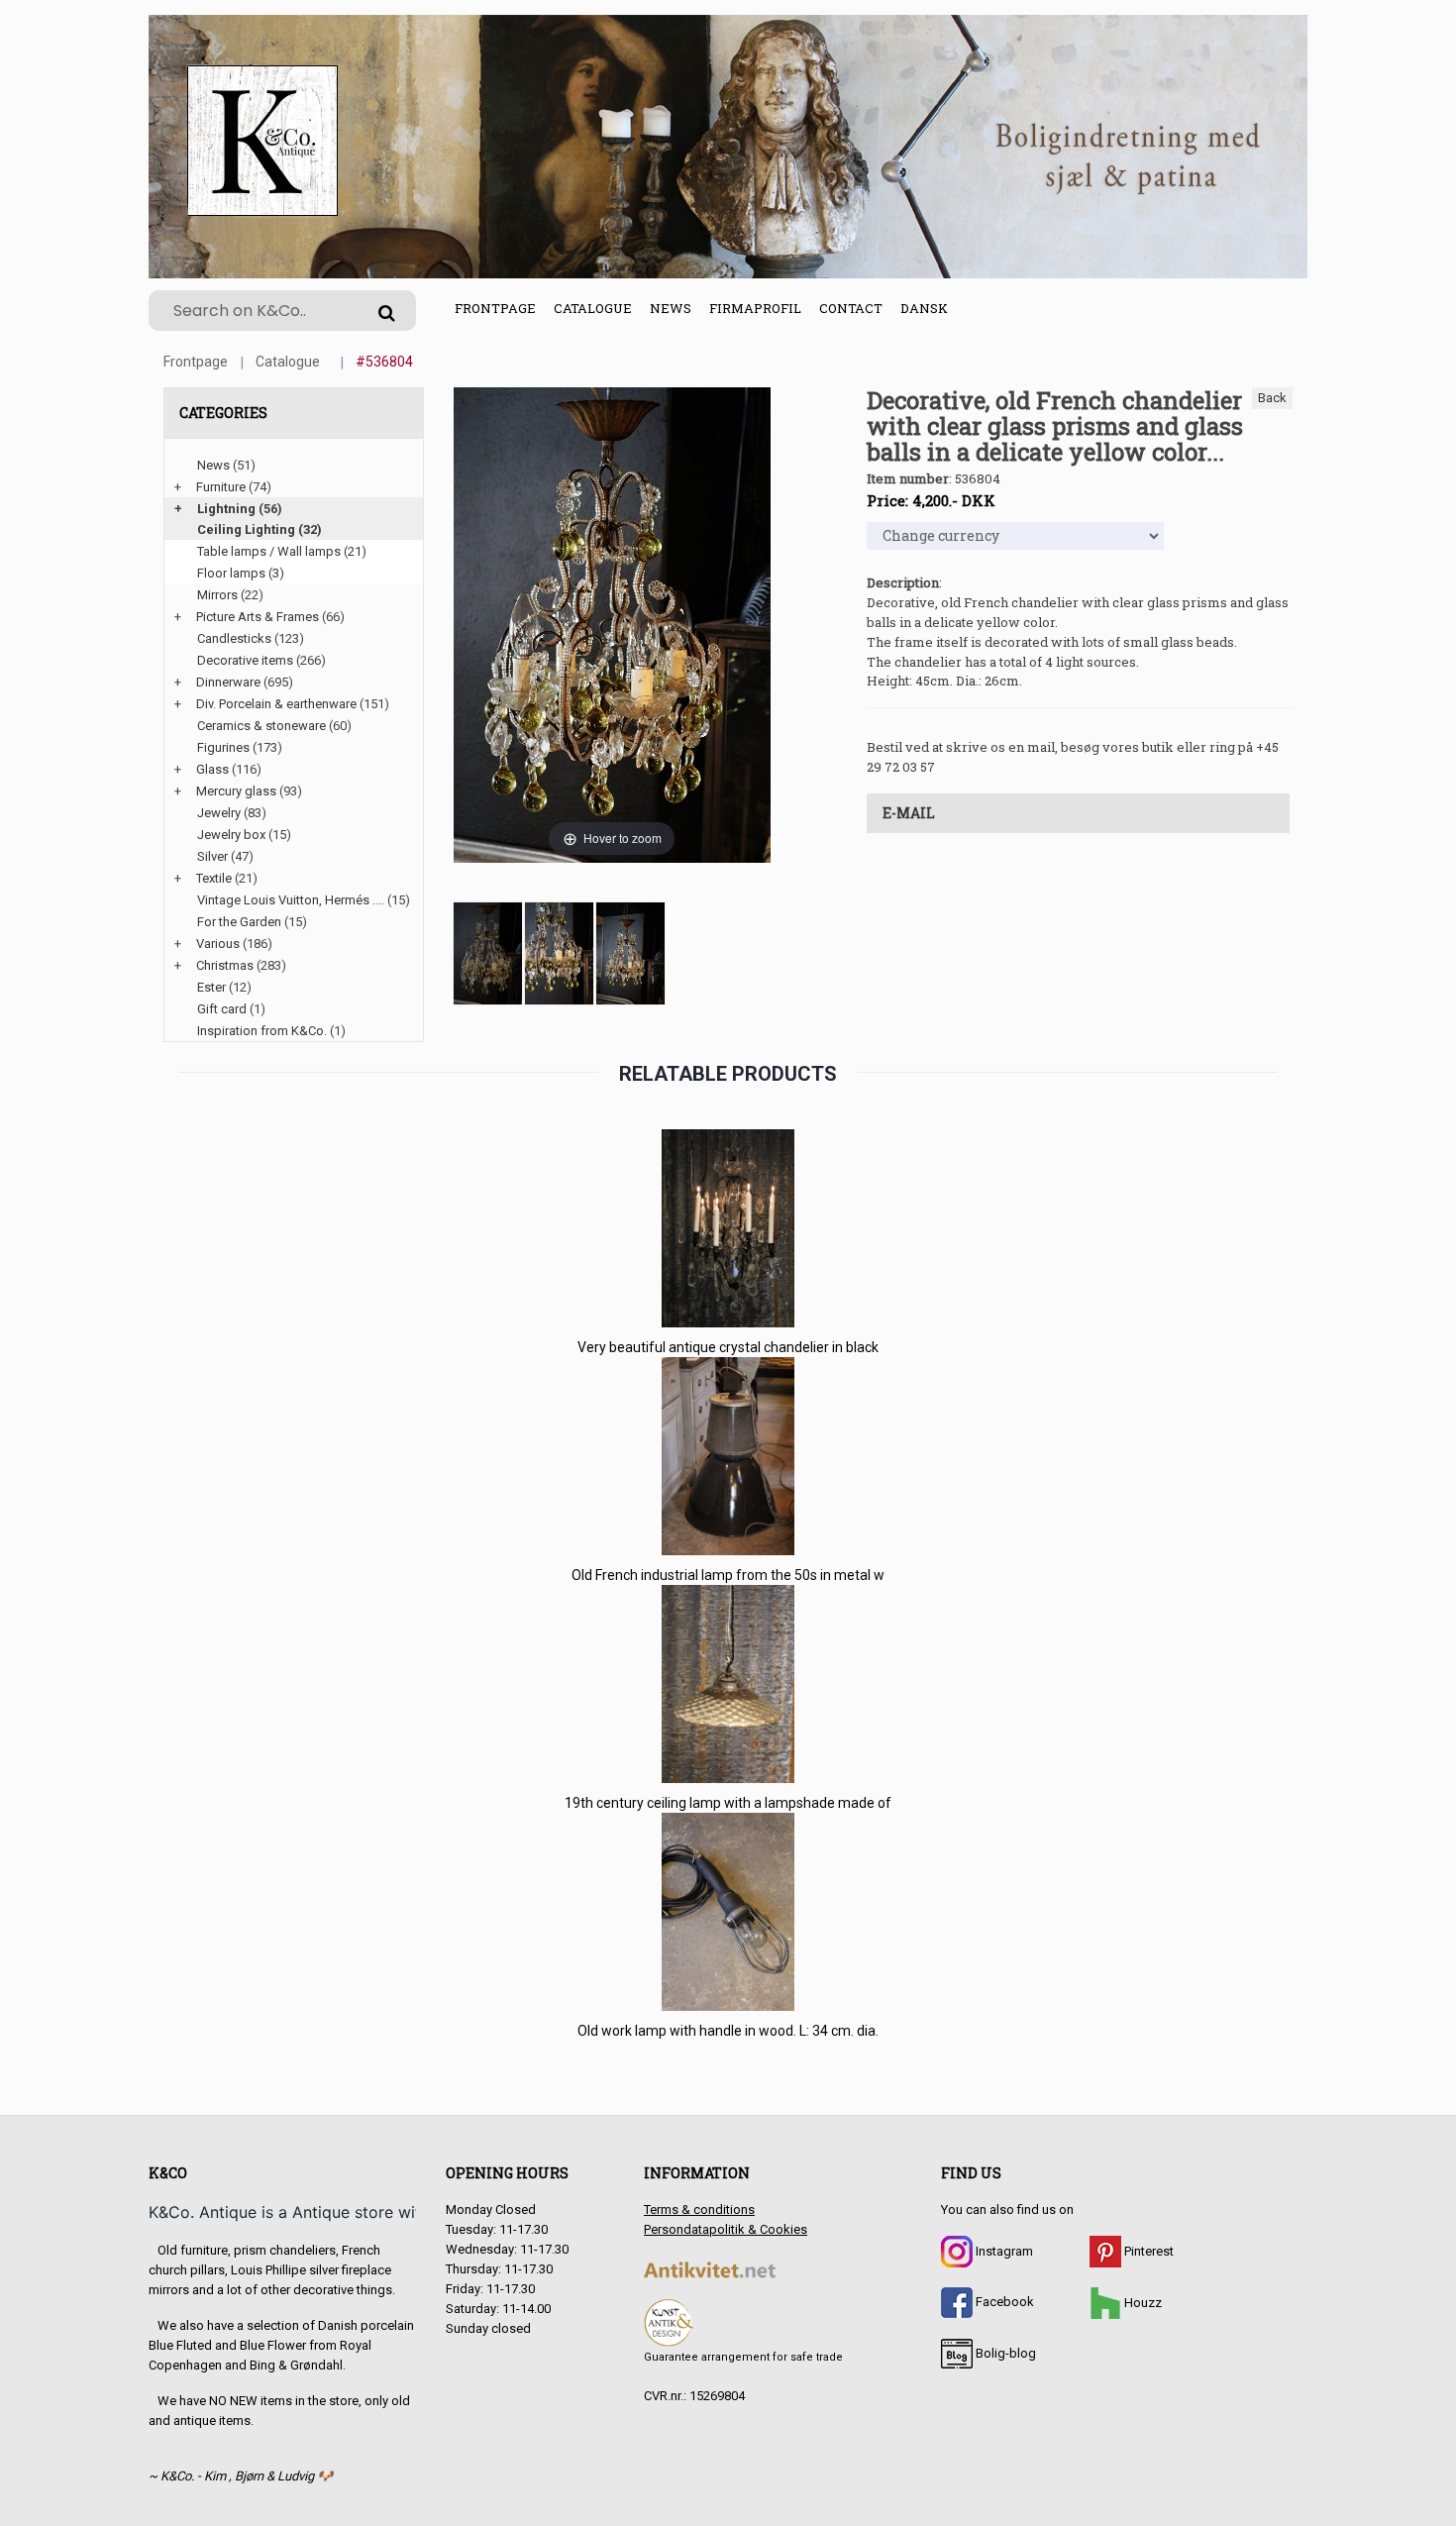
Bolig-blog (1004, 2353)
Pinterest (1147, 2251)
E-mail (909, 813)
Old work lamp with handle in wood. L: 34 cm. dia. (728, 2031)
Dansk (924, 308)
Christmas (225, 965)
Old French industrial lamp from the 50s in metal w (728, 1575)
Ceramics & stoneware (261, 726)
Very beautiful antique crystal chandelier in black (728, 1347)
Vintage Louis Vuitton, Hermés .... (291, 900)
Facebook (1003, 2302)
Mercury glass (236, 791)
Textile (214, 878)
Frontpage (495, 308)
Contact (851, 308)
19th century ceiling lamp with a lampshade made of (728, 1803)
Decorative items (245, 660)
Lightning (226, 509)
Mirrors (217, 595)
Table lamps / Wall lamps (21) (282, 551)
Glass (212, 769)
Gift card (222, 1009)
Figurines (223, 747)
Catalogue (593, 308)
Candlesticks (234, 638)
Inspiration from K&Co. (262, 1031)
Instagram (1003, 2251)
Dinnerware (228, 682)
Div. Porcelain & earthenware (276, 704)
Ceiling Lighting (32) (260, 529)
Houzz (1142, 2303)
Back (1272, 398)
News (671, 308)
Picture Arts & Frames (258, 617)
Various (218, 944)
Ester (211, 987)
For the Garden (239, 922)
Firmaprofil (755, 308)
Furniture (221, 487)
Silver (212, 856)
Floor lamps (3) (241, 573)
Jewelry (219, 813)
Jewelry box (231, 835)
